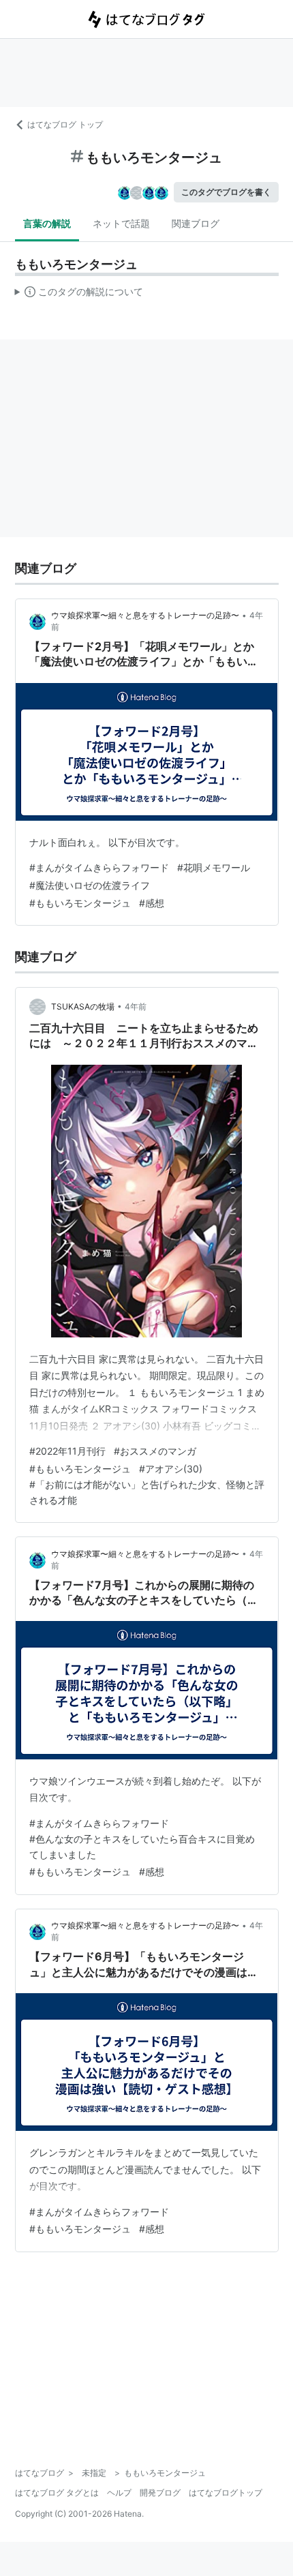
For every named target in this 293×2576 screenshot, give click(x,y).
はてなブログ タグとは (57, 2492)
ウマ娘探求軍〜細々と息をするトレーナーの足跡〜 (145, 615)
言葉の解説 (47, 223)
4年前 (136, 1006)
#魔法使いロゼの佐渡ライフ (90, 885)
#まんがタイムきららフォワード (99, 867)
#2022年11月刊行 (67, 1451)
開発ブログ (160, 2492)
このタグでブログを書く (226, 192)
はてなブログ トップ (65, 124)
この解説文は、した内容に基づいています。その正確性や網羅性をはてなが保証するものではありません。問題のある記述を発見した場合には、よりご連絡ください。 (79, 294)
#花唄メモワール (214, 867)
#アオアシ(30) (171, 1469)
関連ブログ (196, 223)
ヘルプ (119, 2492)
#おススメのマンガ (155, 1451)
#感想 (152, 903)
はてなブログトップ (226, 2492)
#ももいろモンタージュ (80, 903)
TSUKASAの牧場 (83, 1006)
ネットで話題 (121, 223)
